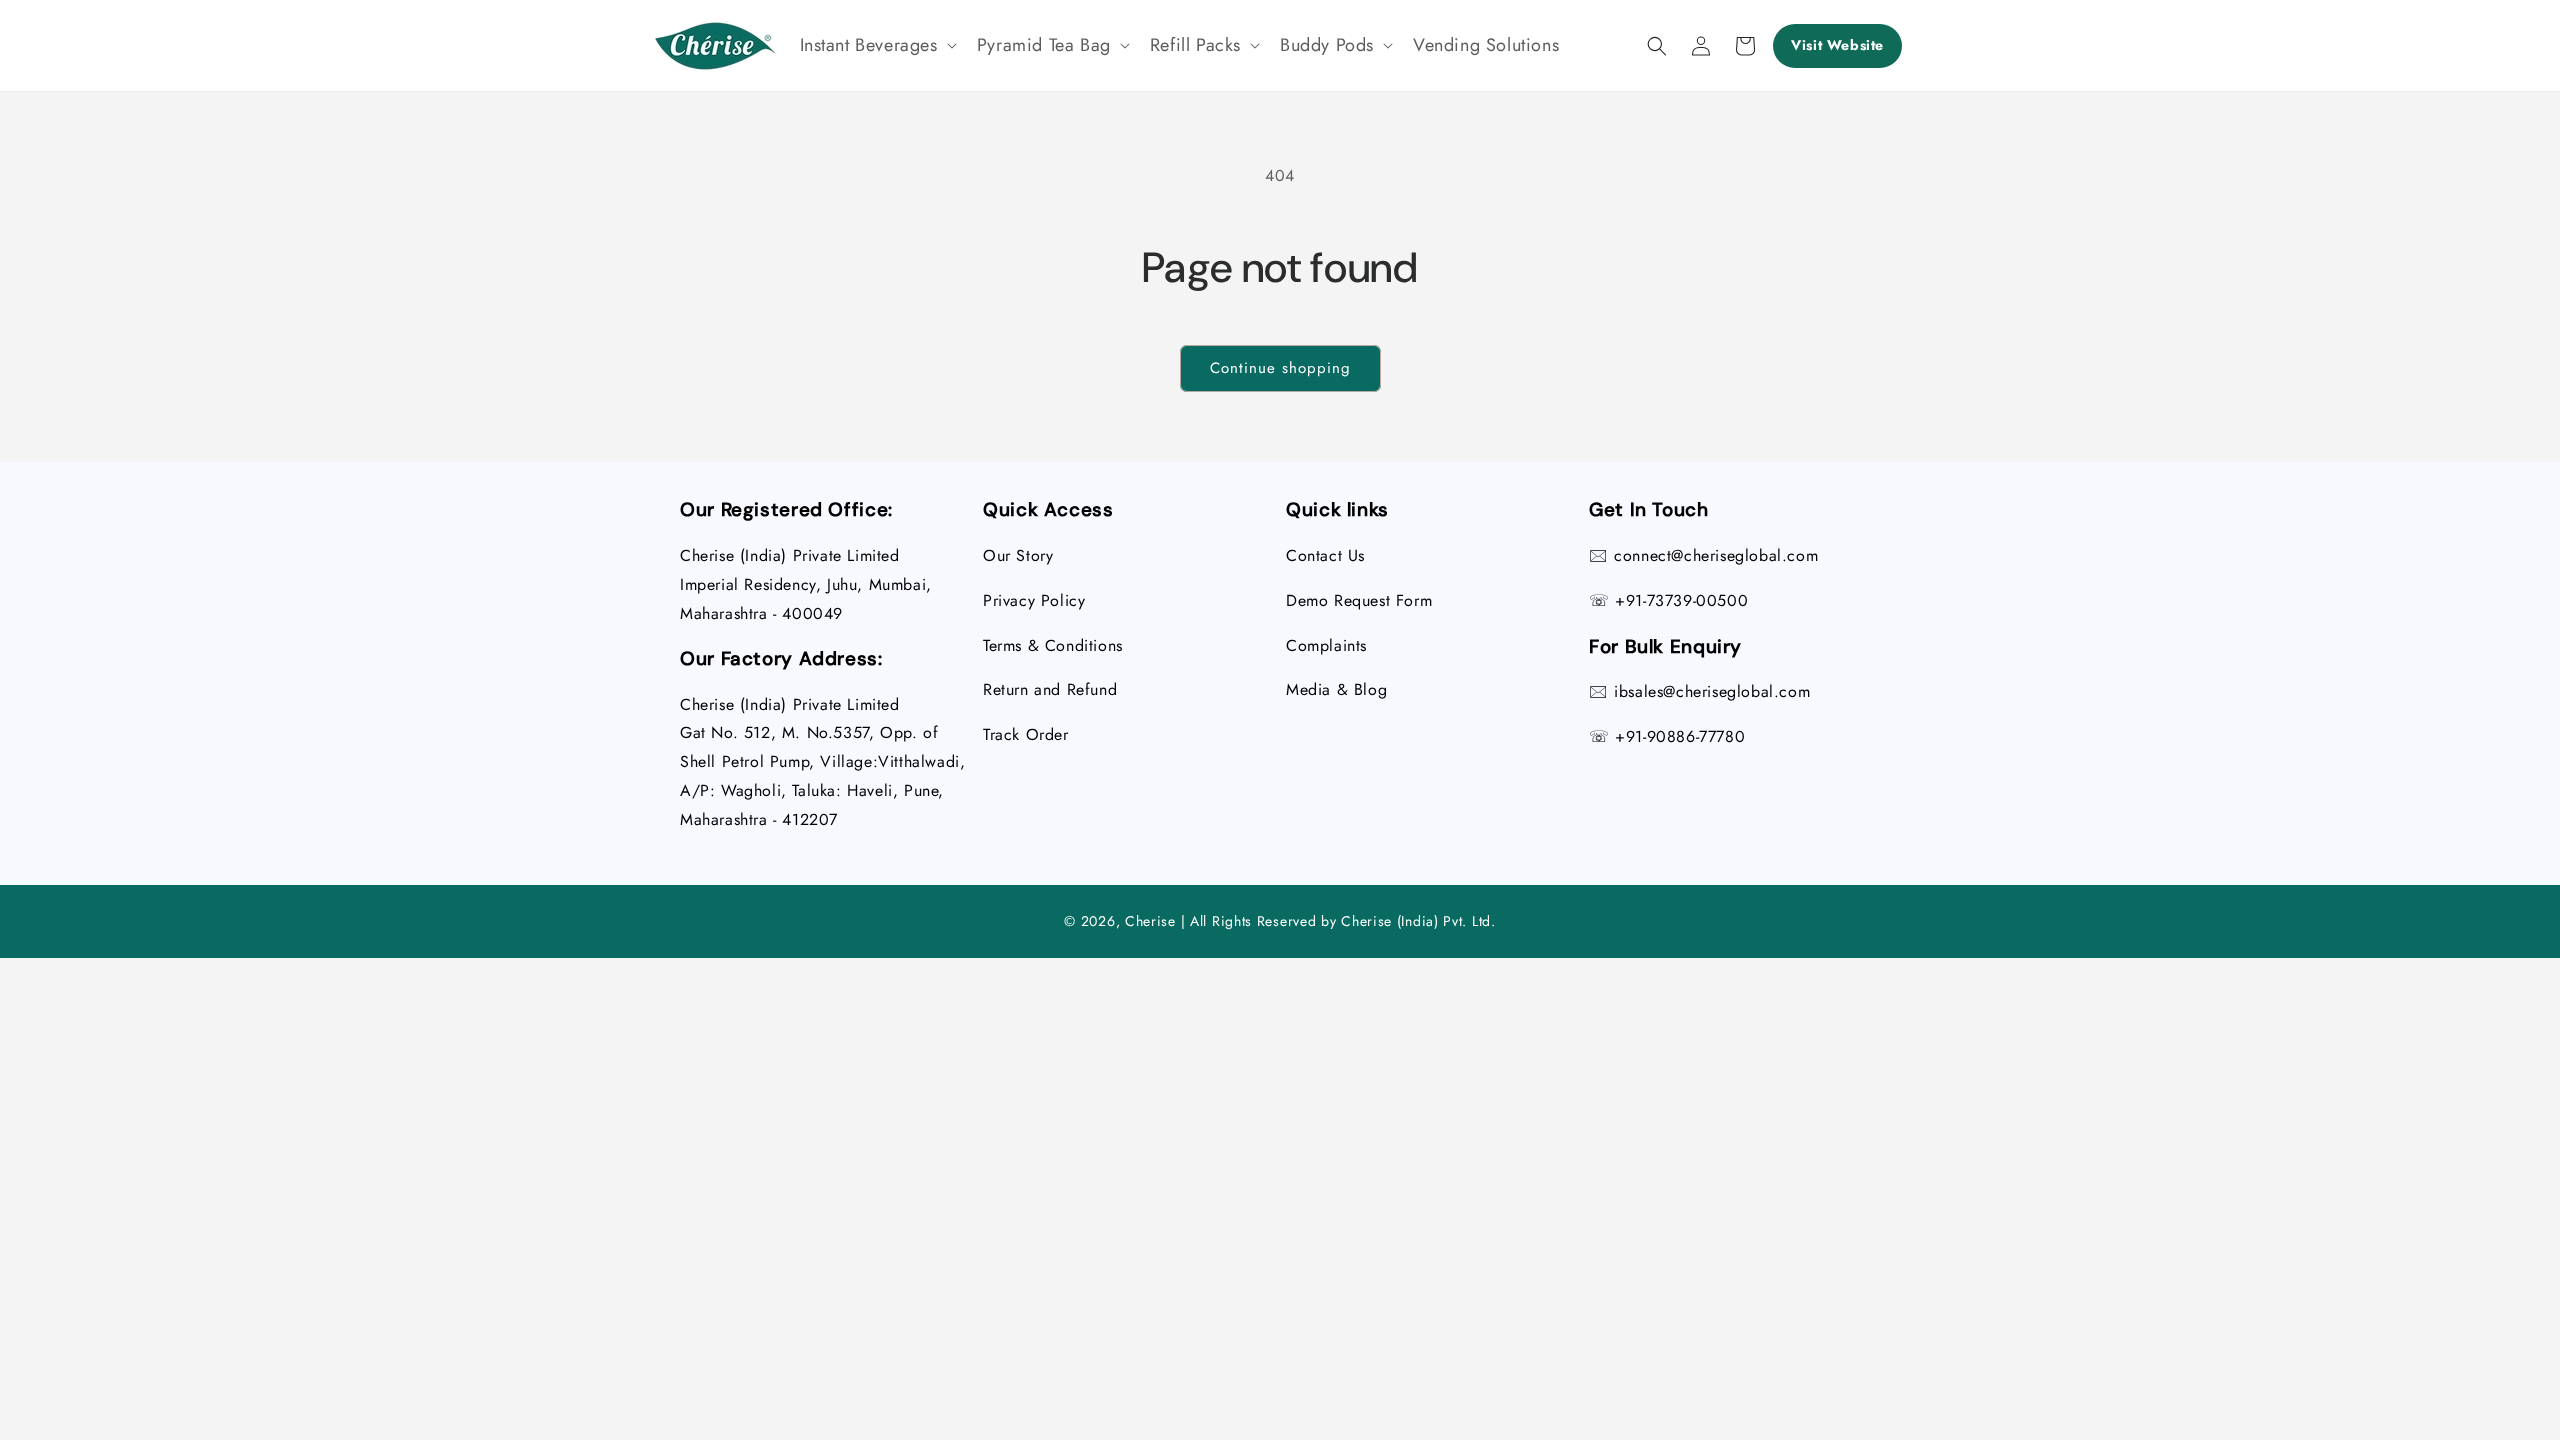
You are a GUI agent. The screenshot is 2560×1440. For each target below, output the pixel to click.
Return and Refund (1050, 689)
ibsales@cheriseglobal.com (1712, 691)
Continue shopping (1280, 368)
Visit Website (1837, 45)
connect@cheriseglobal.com (1716, 555)
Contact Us (1325, 555)
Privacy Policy (1034, 600)
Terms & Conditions (1053, 645)
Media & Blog (1336, 689)
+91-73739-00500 (1681, 600)
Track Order (1026, 734)
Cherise (1150, 921)
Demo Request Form (1359, 600)
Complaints (1326, 645)
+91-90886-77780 (1680, 736)
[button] (876, 45)
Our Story (1018, 555)
